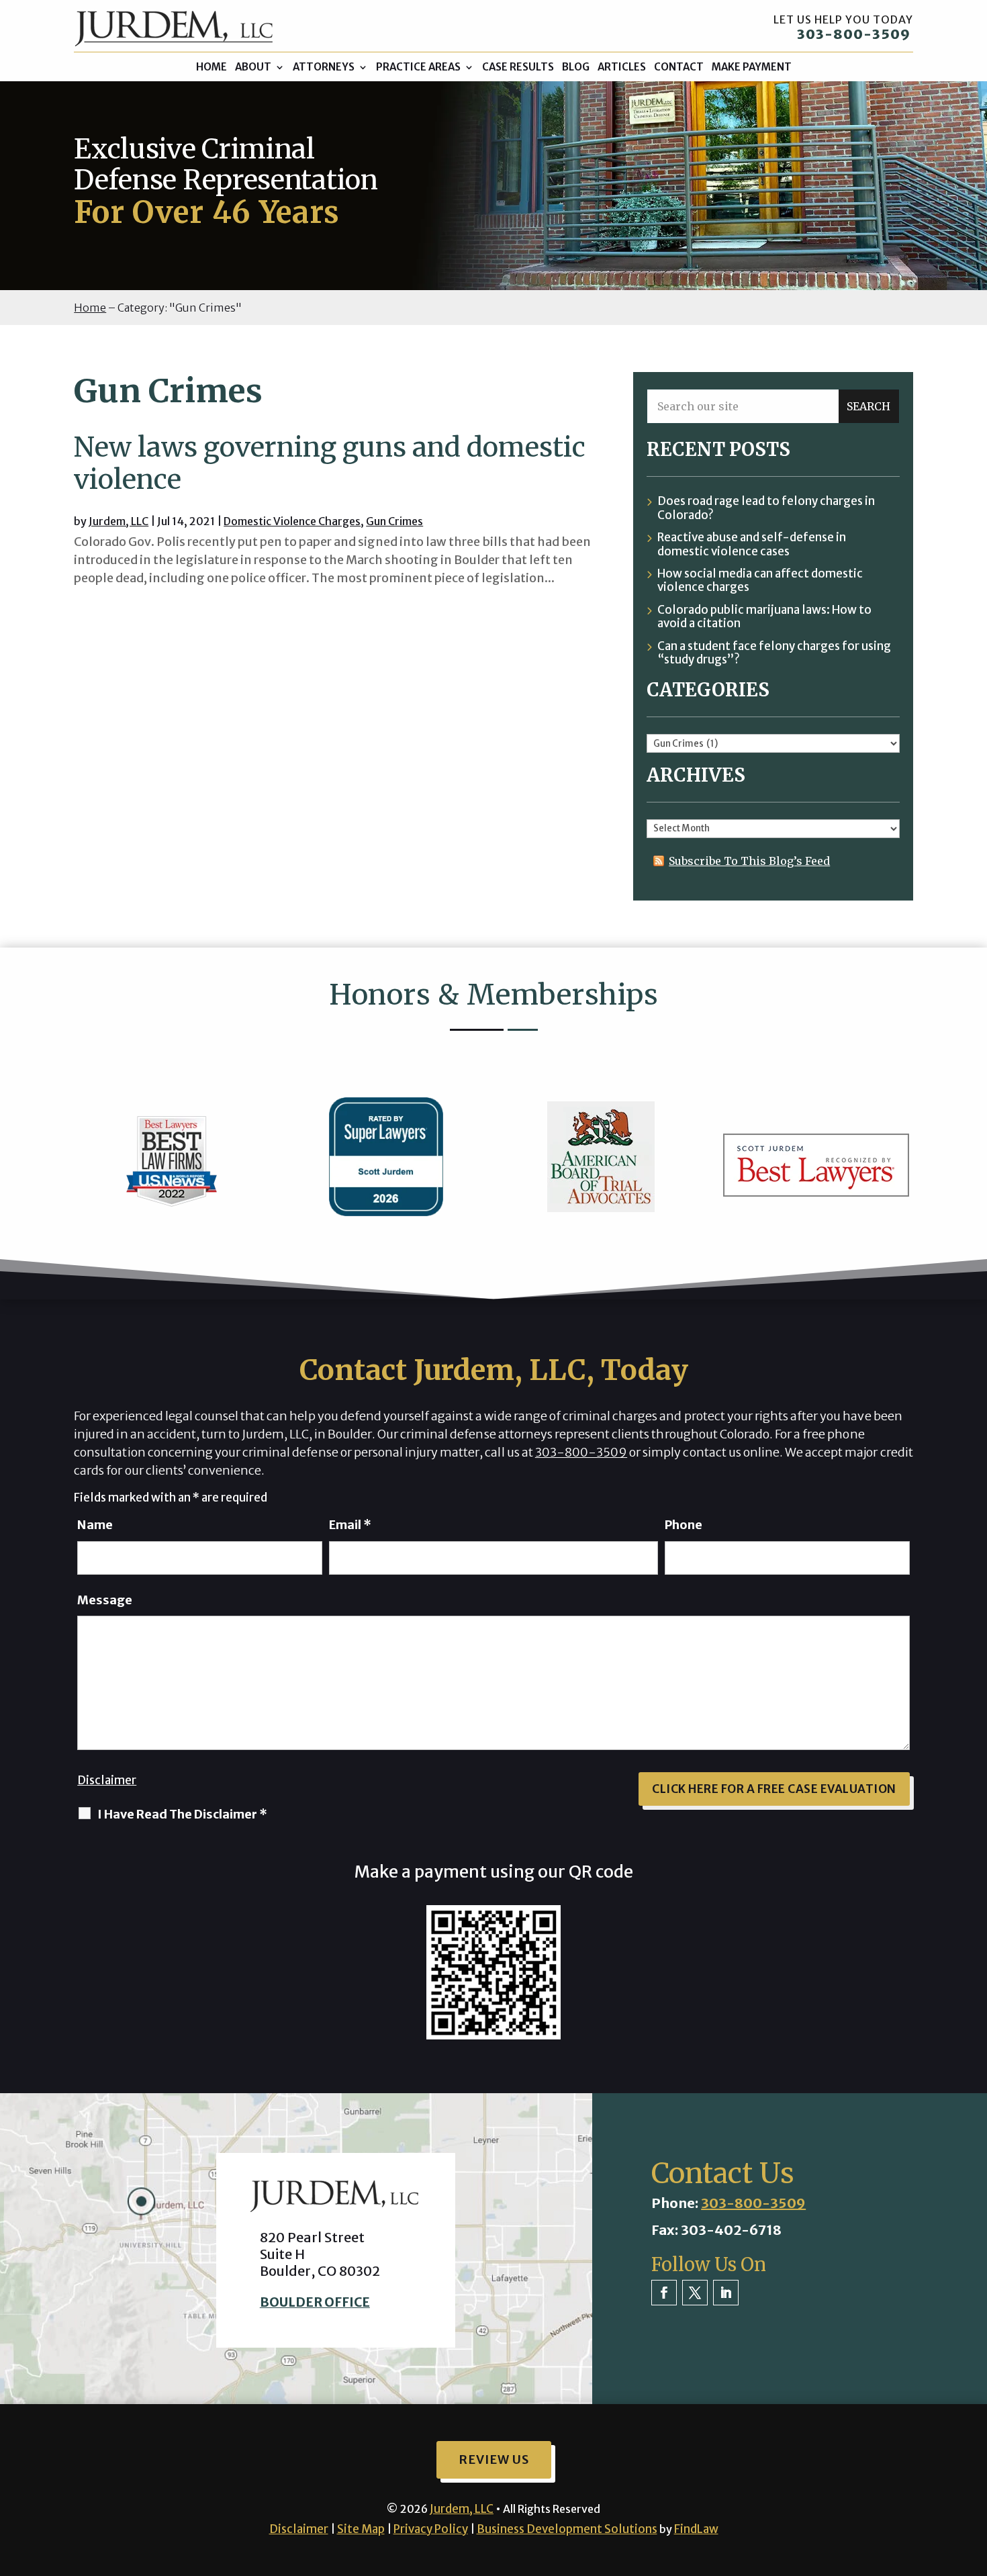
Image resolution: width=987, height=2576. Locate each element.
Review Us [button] (494, 2459)
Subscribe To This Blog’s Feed (749, 861)
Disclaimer (107, 1780)
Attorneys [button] (324, 67)
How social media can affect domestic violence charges (760, 581)
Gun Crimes (394, 521)
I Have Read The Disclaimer (182, 1814)
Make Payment (752, 67)
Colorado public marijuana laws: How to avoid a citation (764, 617)
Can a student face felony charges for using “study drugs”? (774, 653)
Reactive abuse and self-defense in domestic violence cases (752, 544)
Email (350, 1525)
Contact (679, 67)
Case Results (518, 67)
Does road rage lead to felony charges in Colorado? (766, 508)
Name (95, 1525)
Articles (622, 67)
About (253, 67)
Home (211, 67)
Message (105, 1600)
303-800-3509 (854, 34)
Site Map (361, 2529)
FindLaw (696, 2529)
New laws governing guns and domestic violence (330, 463)
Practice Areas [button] (418, 67)
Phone (684, 1525)
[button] (974, 2479)
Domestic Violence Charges (292, 521)
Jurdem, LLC (119, 521)
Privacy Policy (431, 2529)
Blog (576, 67)
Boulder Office (315, 2302)
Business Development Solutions (567, 2529)
